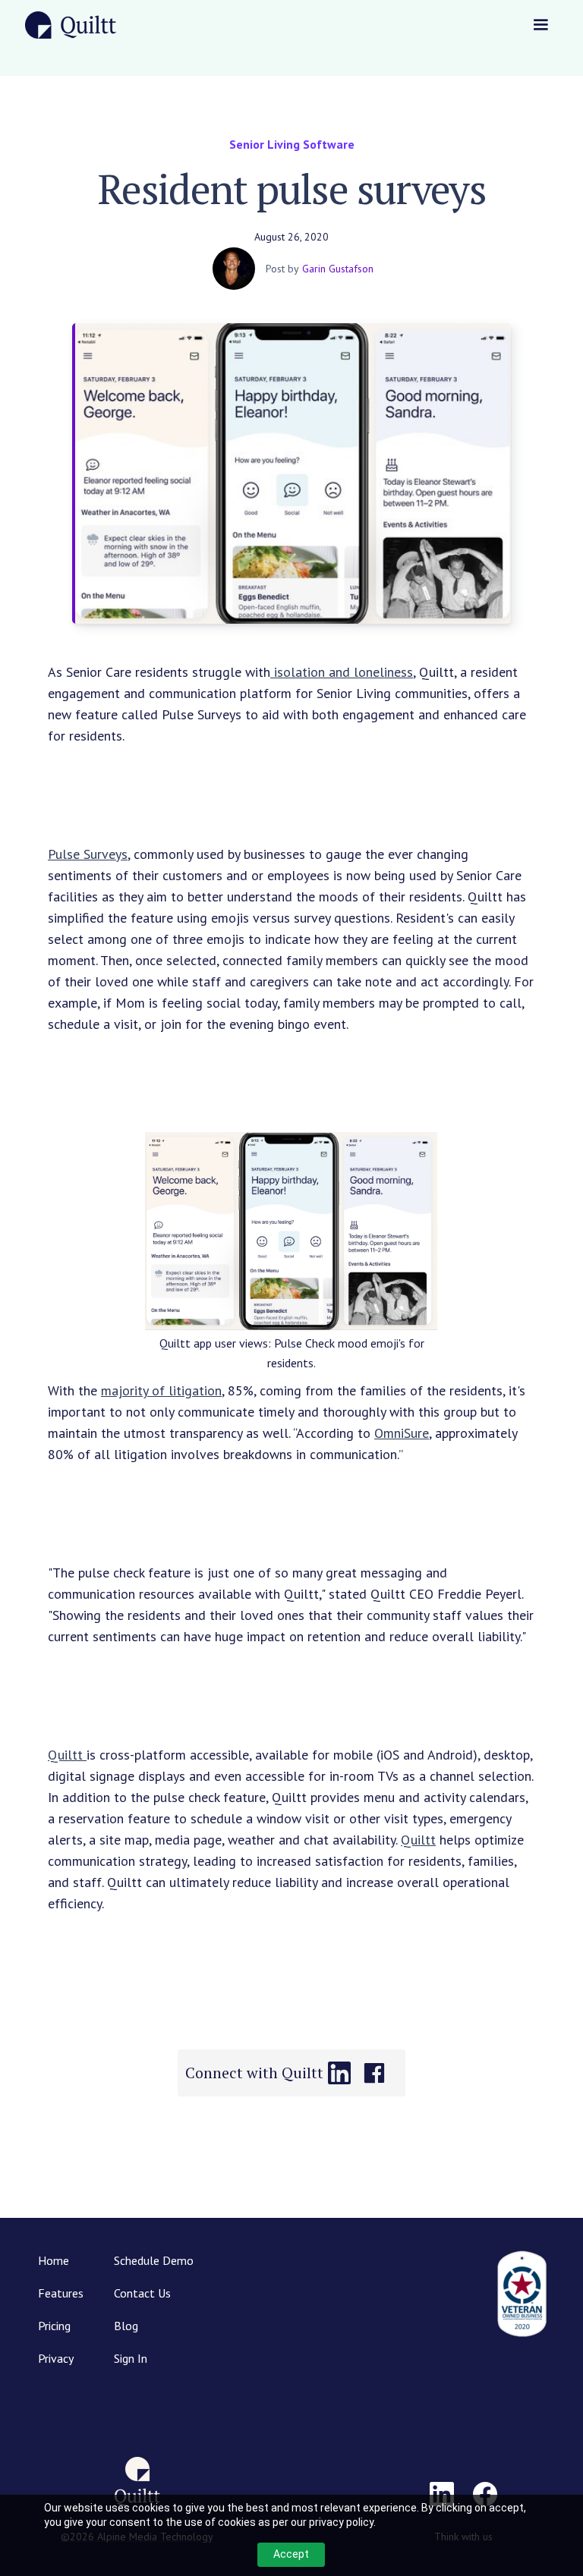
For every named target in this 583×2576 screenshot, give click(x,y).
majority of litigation (161, 1390)
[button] (540, 25)
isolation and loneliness (342, 672)
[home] (71, 25)
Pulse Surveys (88, 854)
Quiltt (67, 1755)
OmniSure (402, 1433)
